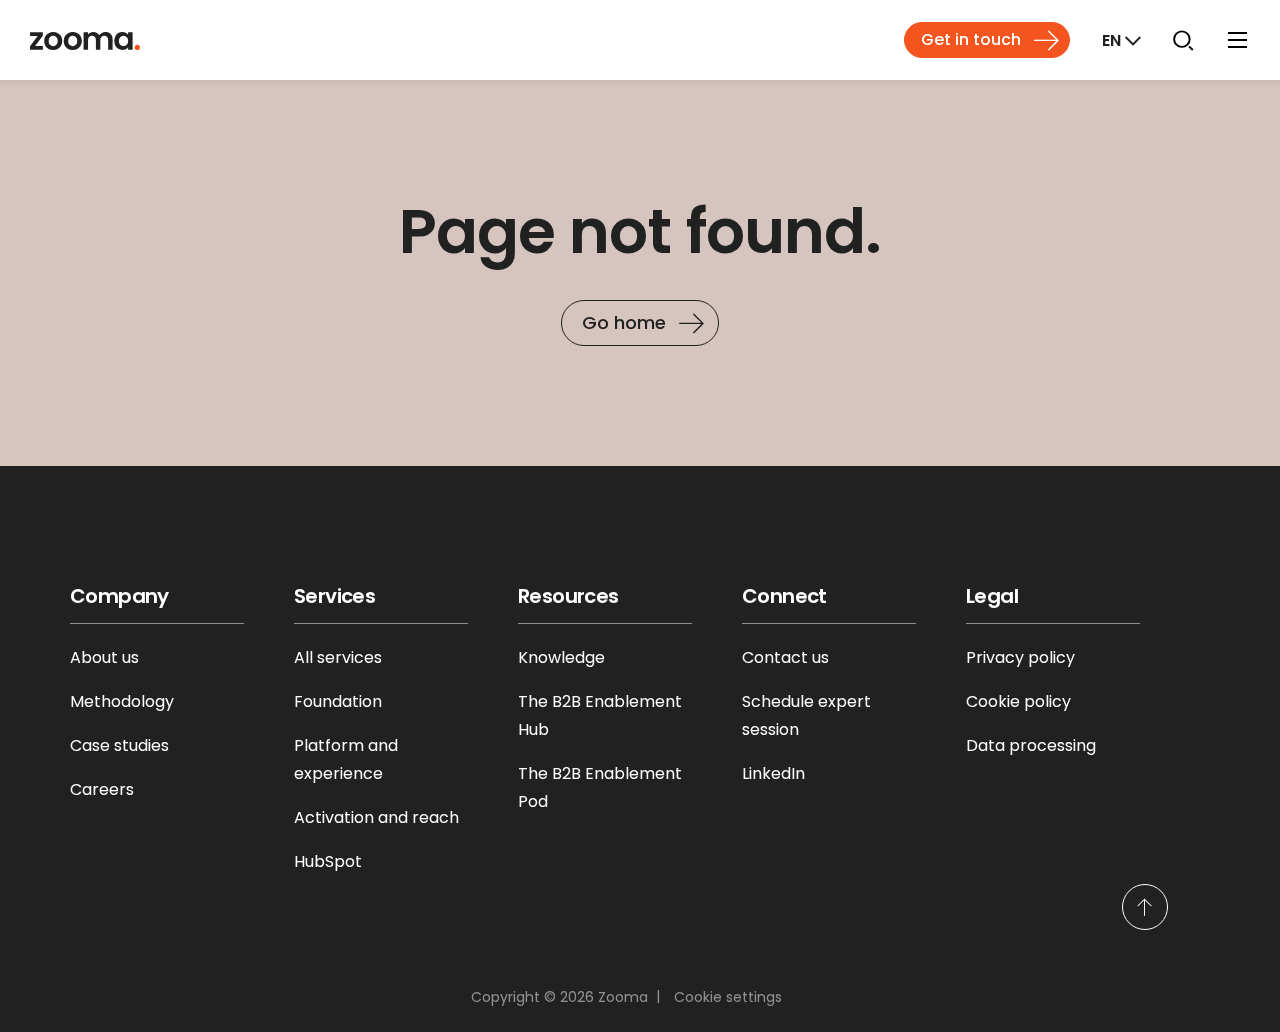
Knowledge (561, 657)
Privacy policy (1020, 657)
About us (104, 657)
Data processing (1031, 745)
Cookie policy (1018, 701)
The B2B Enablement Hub (600, 715)
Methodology (122, 701)
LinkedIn (773, 773)
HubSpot (328, 861)
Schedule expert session (806, 715)
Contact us (785, 657)
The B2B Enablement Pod (600, 787)
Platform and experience (346, 759)
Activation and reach (376, 817)
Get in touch (971, 39)
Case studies (119, 745)
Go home (624, 322)
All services (338, 657)
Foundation (338, 701)
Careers (102, 789)
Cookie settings (728, 997)
